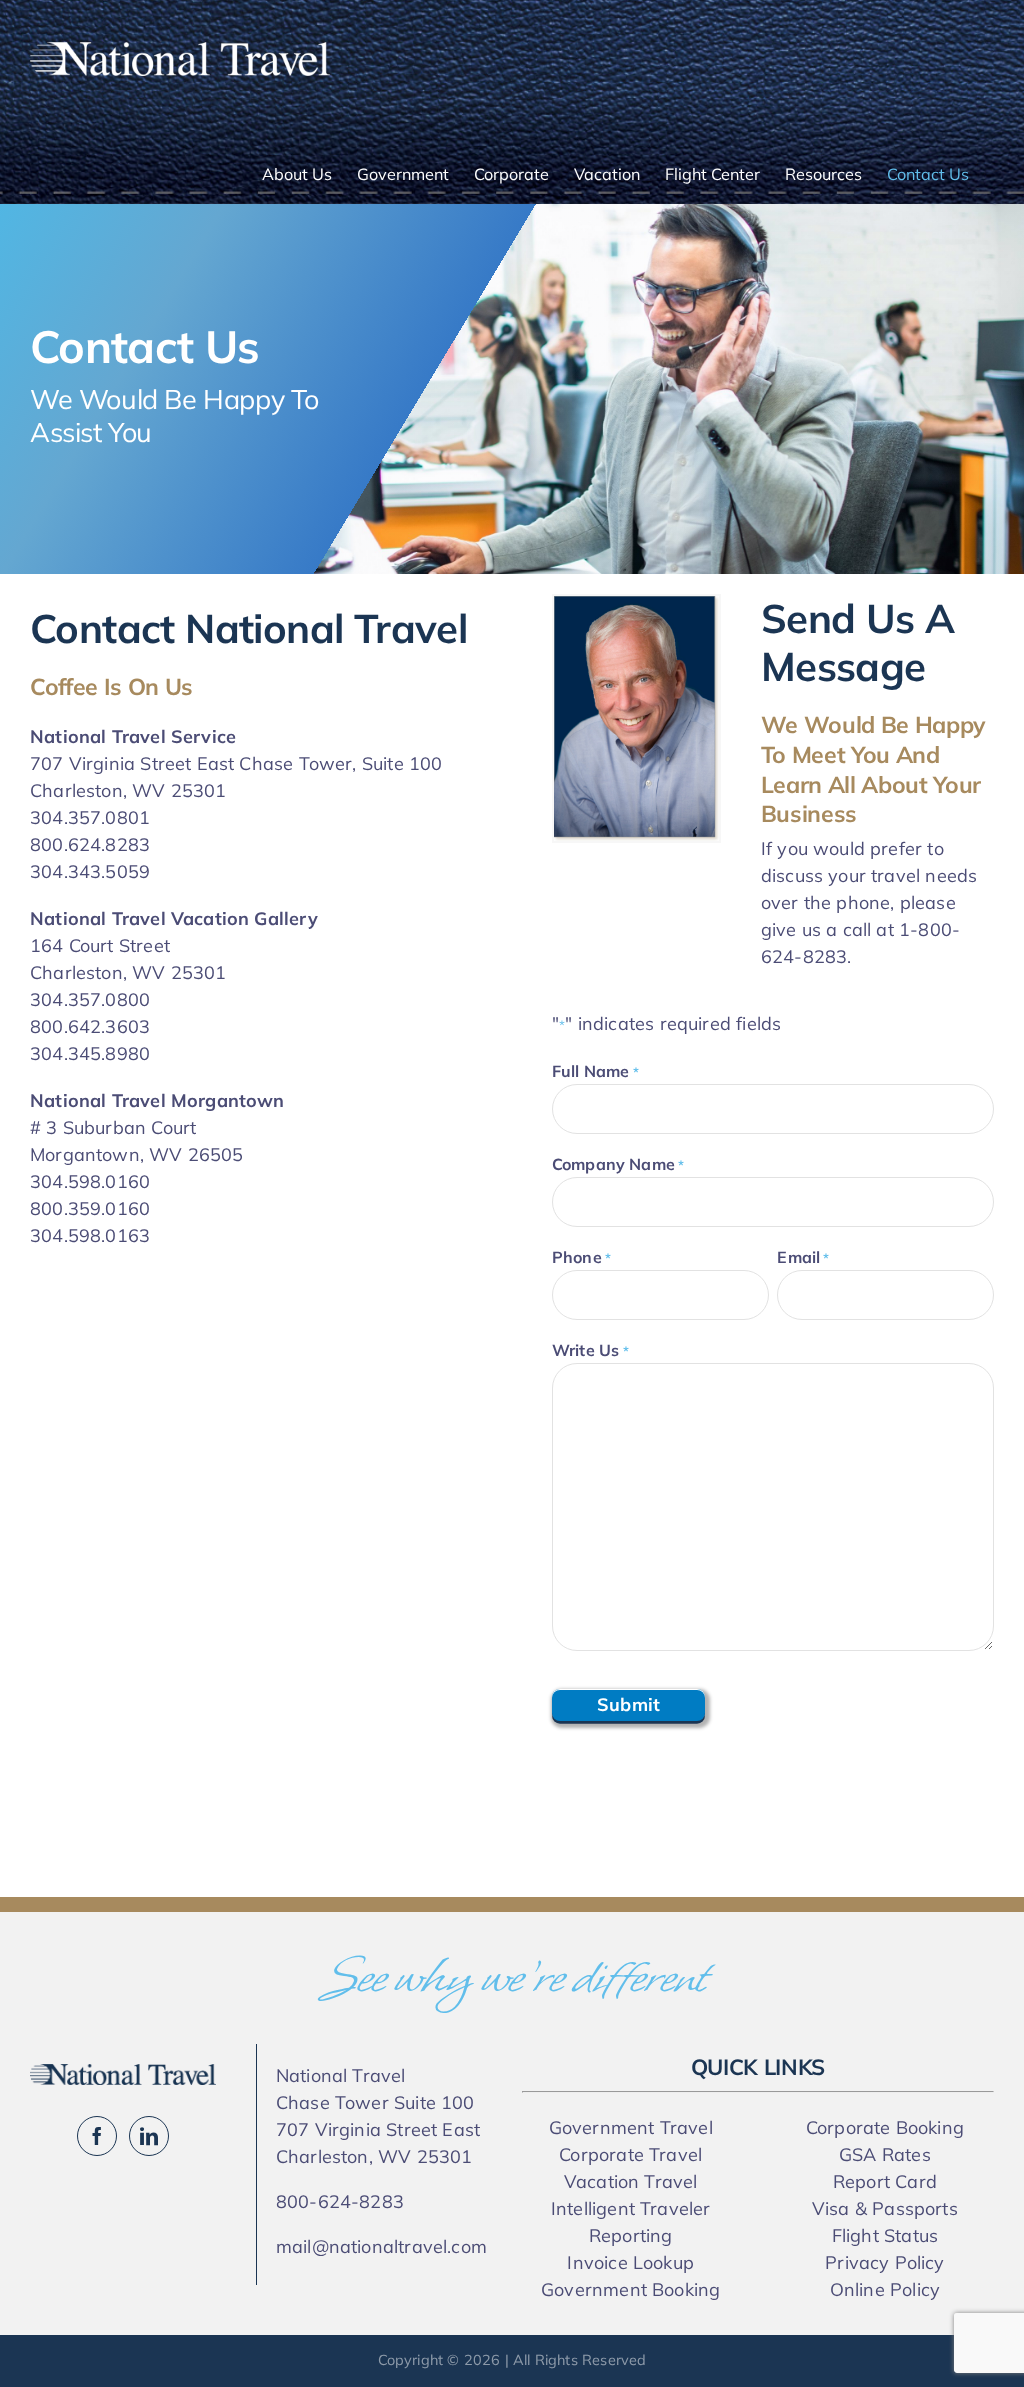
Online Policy (885, 2289)
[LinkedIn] (149, 2136)
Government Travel (631, 2127)
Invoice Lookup (630, 2262)
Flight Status (885, 2235)
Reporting (631, 2235)
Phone (581, 1257)
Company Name (618, 1164)
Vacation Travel (631, 2181)
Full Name (595, 1071)
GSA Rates (885, 2154)
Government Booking (630, 2289)
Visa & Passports (885, 2208)
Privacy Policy (885, 2262)
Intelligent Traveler (631, 2208)
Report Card (885, 2181)
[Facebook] (97, 2136)
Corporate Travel (630, 2154)
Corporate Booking (885, 2127)
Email (803, 1257)
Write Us (590, 1350)
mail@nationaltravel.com (381, 2246)
